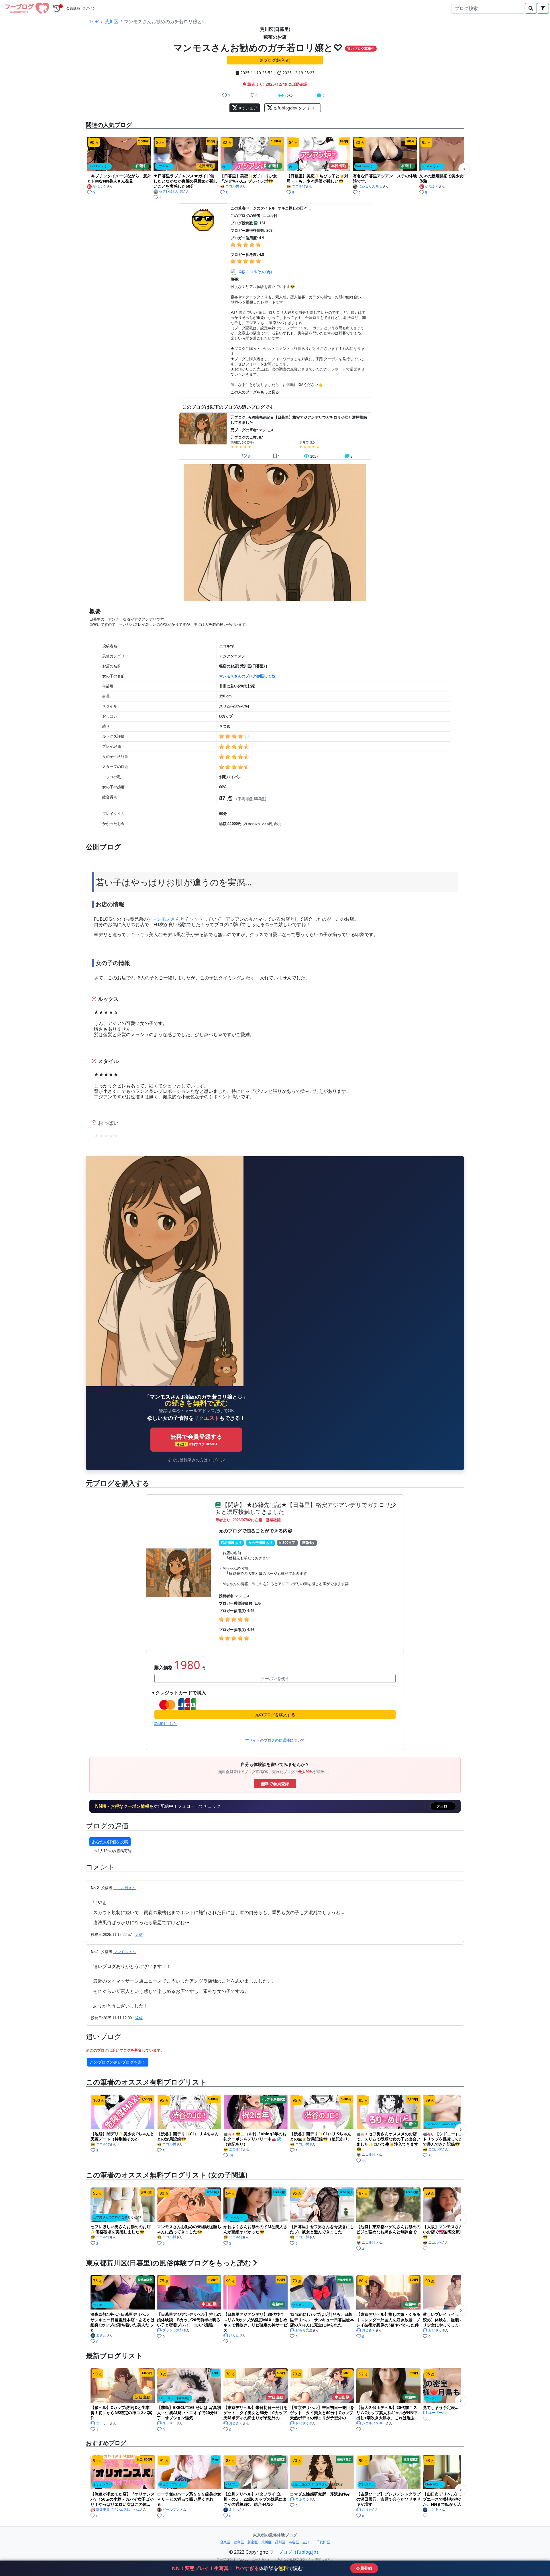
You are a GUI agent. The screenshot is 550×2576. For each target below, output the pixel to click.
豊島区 (239, 2542)
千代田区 (323, 2542)
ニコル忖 (232, 186)
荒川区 (111, 22)
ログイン (89, 8)
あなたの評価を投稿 (110, 1842)
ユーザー (103, 2423)
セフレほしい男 (171, 191)
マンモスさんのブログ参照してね (247, 676)
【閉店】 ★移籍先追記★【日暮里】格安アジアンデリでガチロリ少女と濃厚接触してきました (306, 1508)
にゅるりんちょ (370, 186)
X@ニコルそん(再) (255, 272)
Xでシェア (247, 108)
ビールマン (171, 2510)
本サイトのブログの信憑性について (275, 1740)
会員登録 (73, 8)
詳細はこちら (166, 1724)
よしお (234, 2510)
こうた (367, 2510)
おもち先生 (304, 2330)
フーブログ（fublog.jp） (295, 2552)
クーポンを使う (275, 1678)
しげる (433, 2510)
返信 (139, 1935)
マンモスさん (166, 919)
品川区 (280, 2542)
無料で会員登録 (275, 1784)
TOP (94, 22)
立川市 (308, 2542)
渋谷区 (294, 2542)
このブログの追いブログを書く (118, 2062)
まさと (101, 2335)
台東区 (225, 2542)
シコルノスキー (374, 2423)
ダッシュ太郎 (173, 2330)
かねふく (99, 186)
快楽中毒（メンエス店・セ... (118, 2510)
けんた (234, 2335)
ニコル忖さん (125, 1888)
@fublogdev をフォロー (295, 108)
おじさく (369, 2330)
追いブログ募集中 (361, 49)
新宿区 (253, 2542)
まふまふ (302, 2499)
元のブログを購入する (275, 1715)
